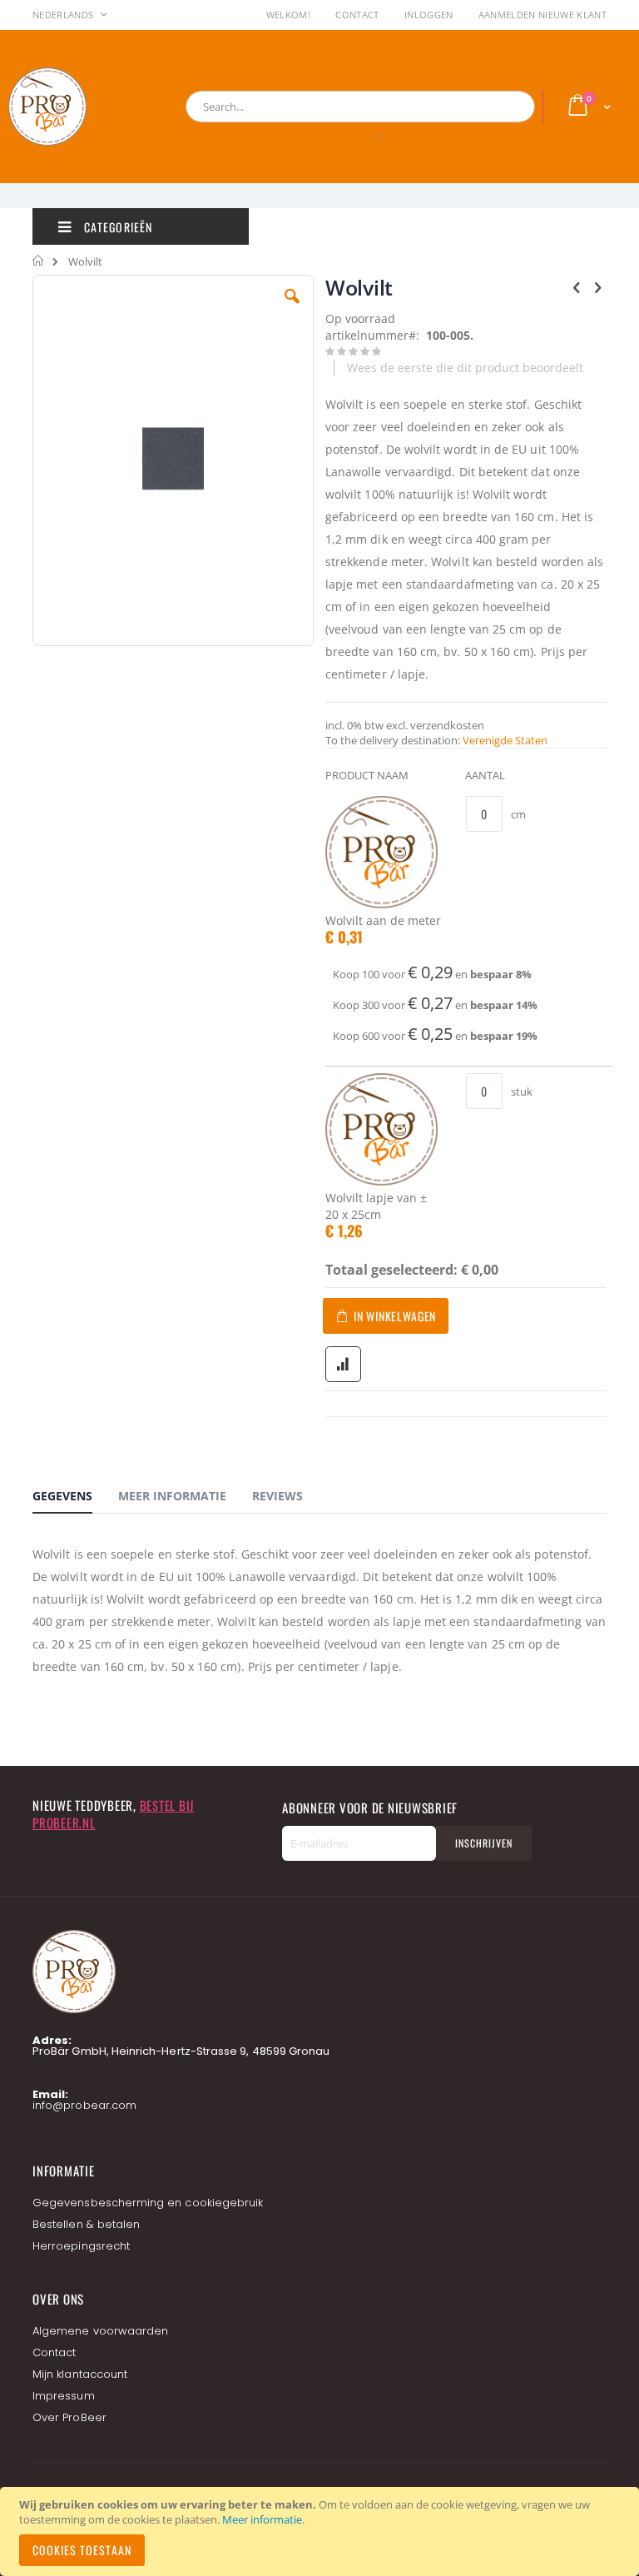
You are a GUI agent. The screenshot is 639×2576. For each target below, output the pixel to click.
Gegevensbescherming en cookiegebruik (148, 2203)
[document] (322, 2531)
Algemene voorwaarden (100, 2331)
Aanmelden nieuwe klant (542, 15)
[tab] (75, 1499)
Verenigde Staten (505, 740)
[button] (292, 309)
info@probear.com (84, 2105)
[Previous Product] (577, 286)
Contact (357, 15)
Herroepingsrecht (81, 2246)
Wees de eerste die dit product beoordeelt (465, 368)
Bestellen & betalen (86, 2224)
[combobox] (360, 107)
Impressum (64, 2396)
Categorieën (116, 227)
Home (39, 261)
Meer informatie (262, 2519)
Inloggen (429, 15)
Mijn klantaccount (80, 2374)
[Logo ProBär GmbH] (79, 107)
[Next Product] (597, 286)
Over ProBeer (69, 2417)
